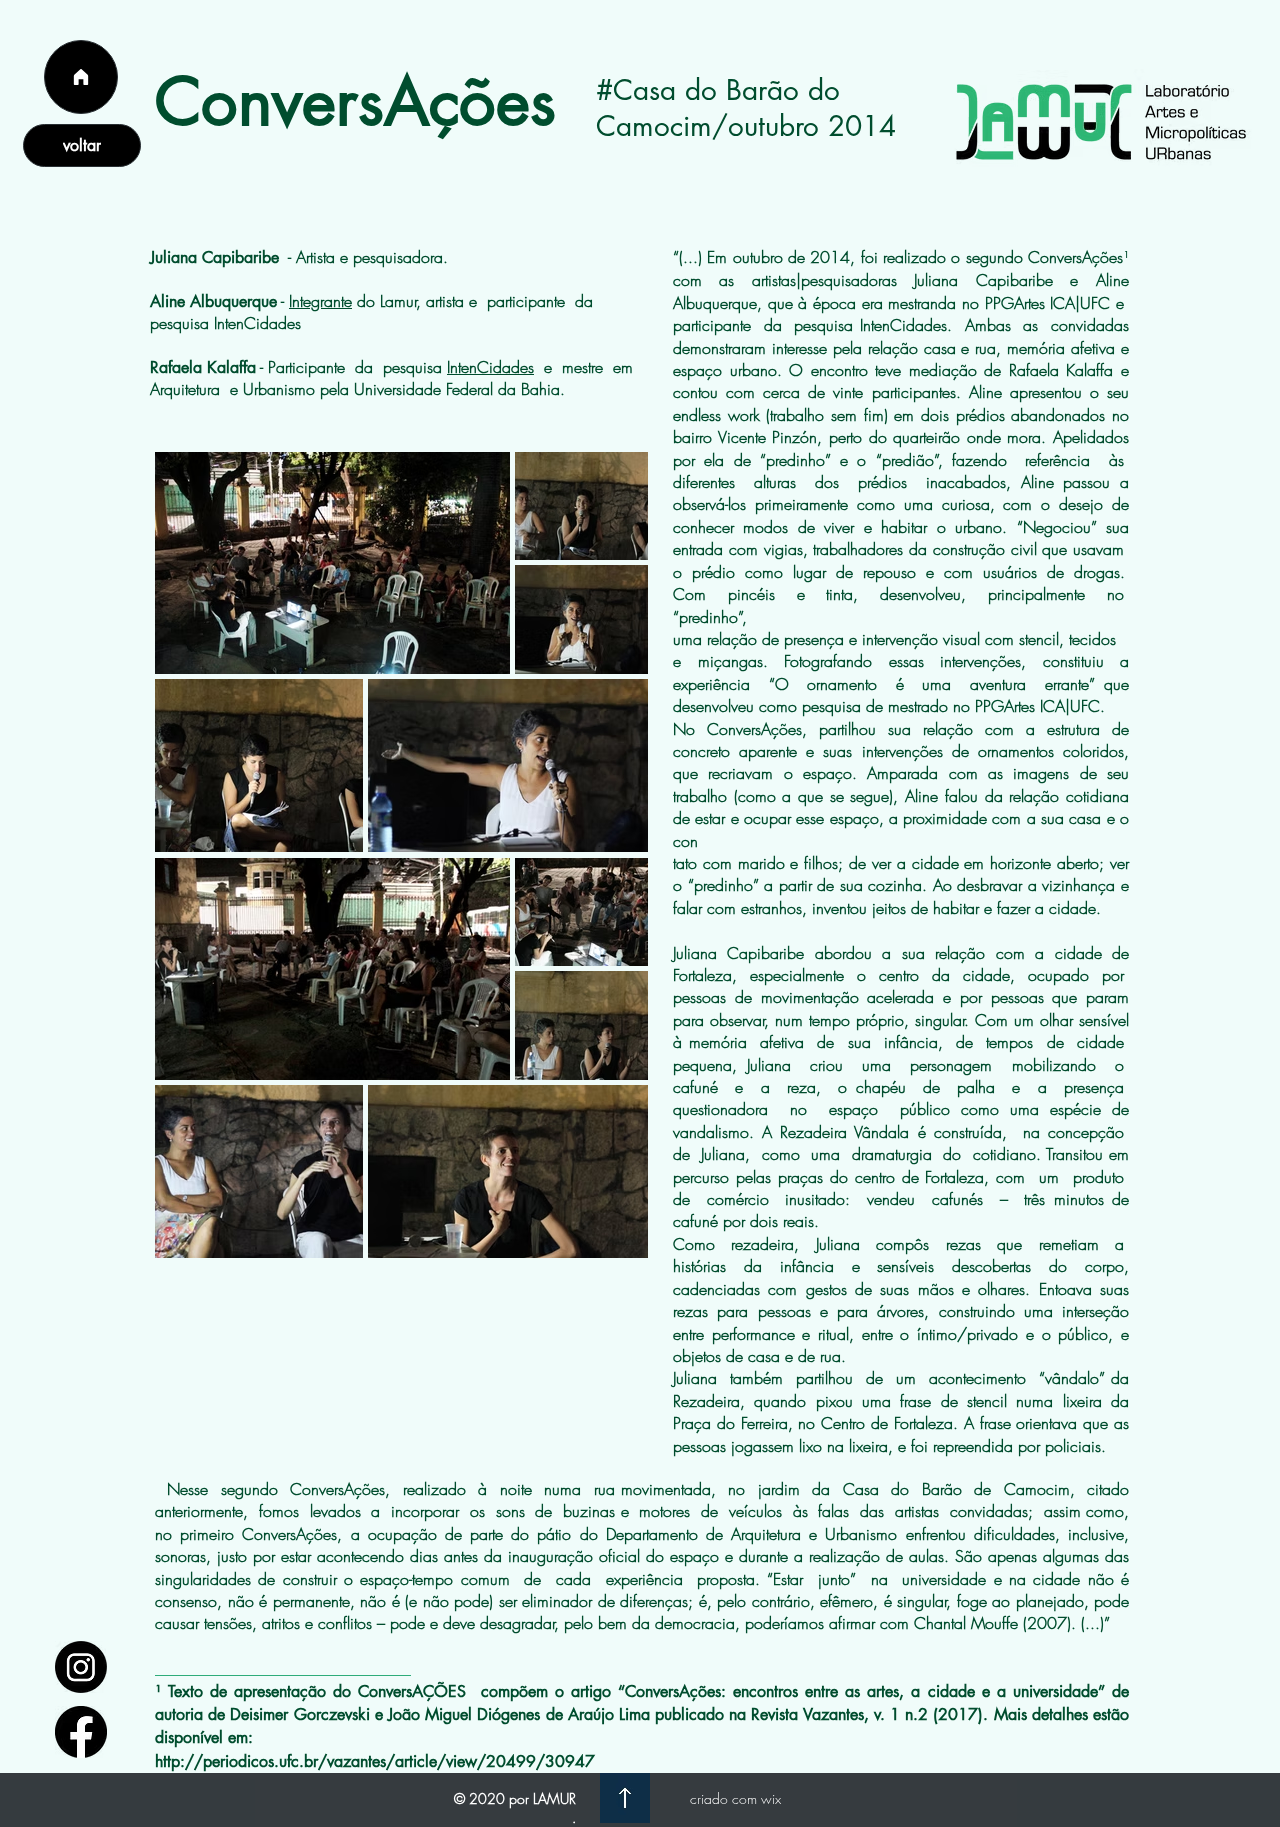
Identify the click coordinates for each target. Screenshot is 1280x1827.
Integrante (320, 301)
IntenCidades (490, 367)
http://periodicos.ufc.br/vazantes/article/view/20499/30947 (375, 1761)
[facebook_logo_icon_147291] (81, 1732)
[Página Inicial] (81, 77)
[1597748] (81, 1667)
